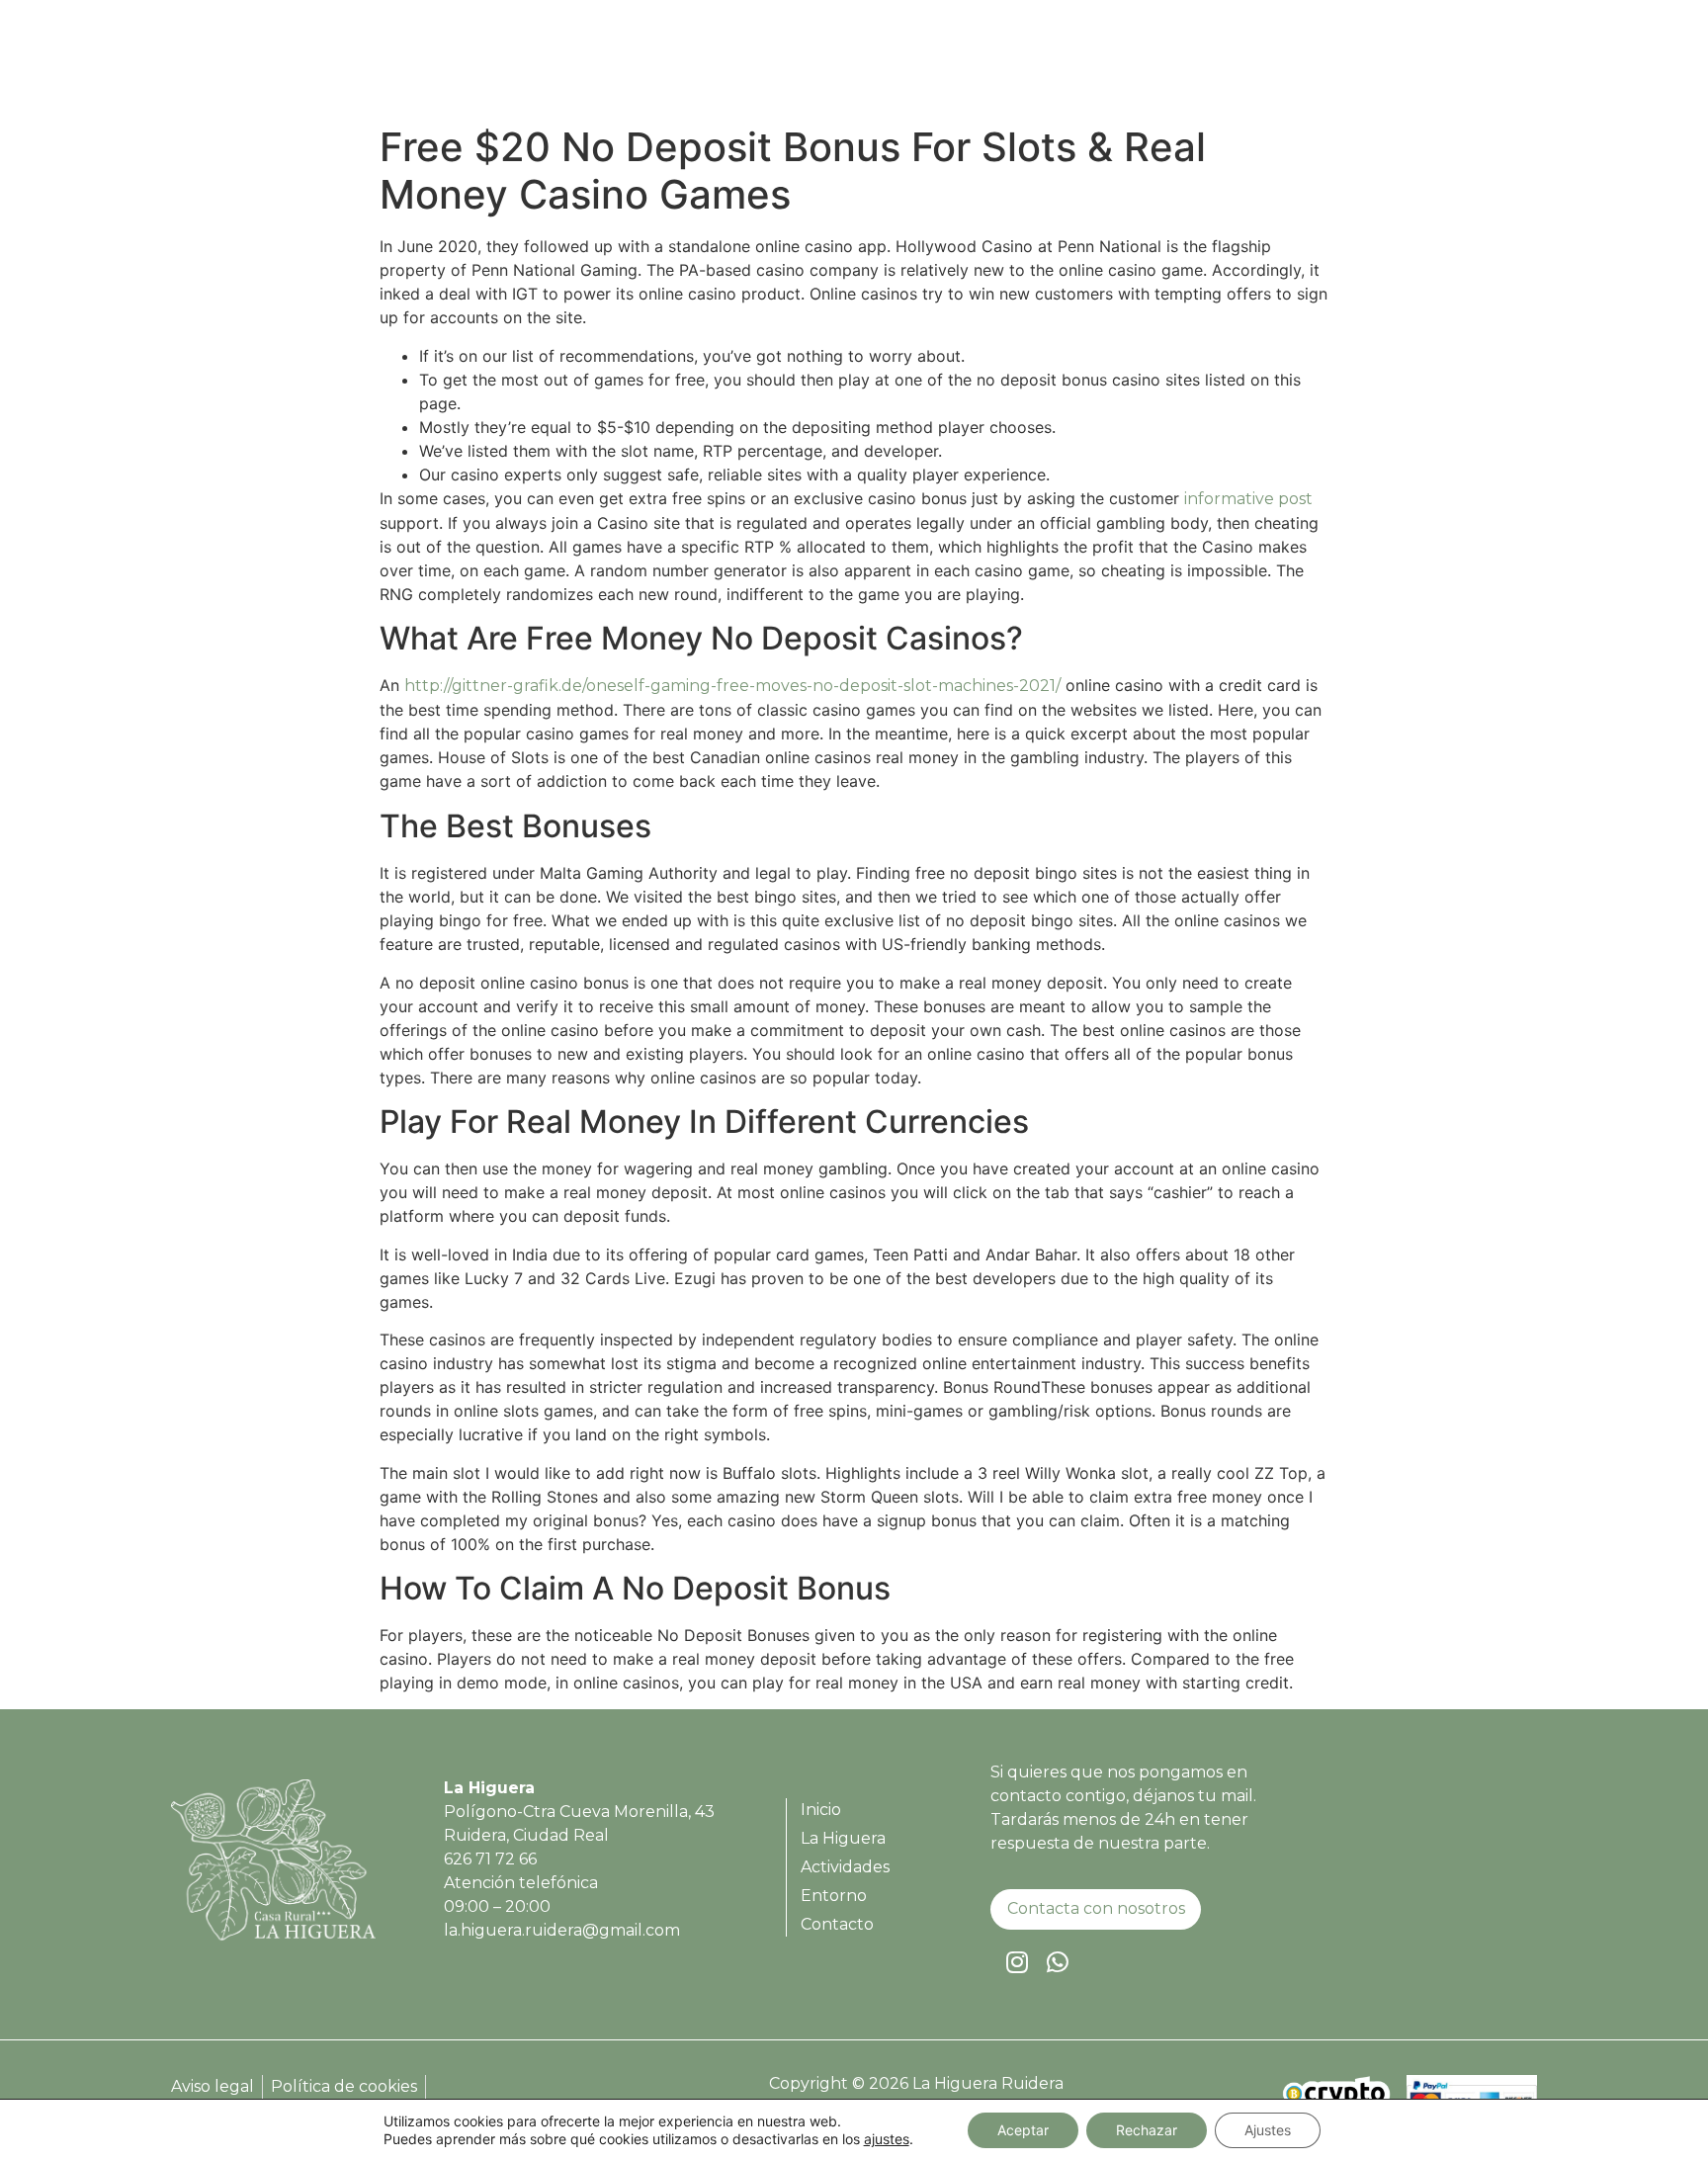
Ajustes (1268, 2130)
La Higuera (1138, 66)
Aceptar (1023, 2130)
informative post (1248, 499)
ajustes (887, 2139)
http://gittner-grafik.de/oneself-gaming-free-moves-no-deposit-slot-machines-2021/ (732, 686)
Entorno (1371, 66)
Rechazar (1147, 2130)
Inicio (1043, 66)
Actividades (1260, 66)
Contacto (1472, 66)
